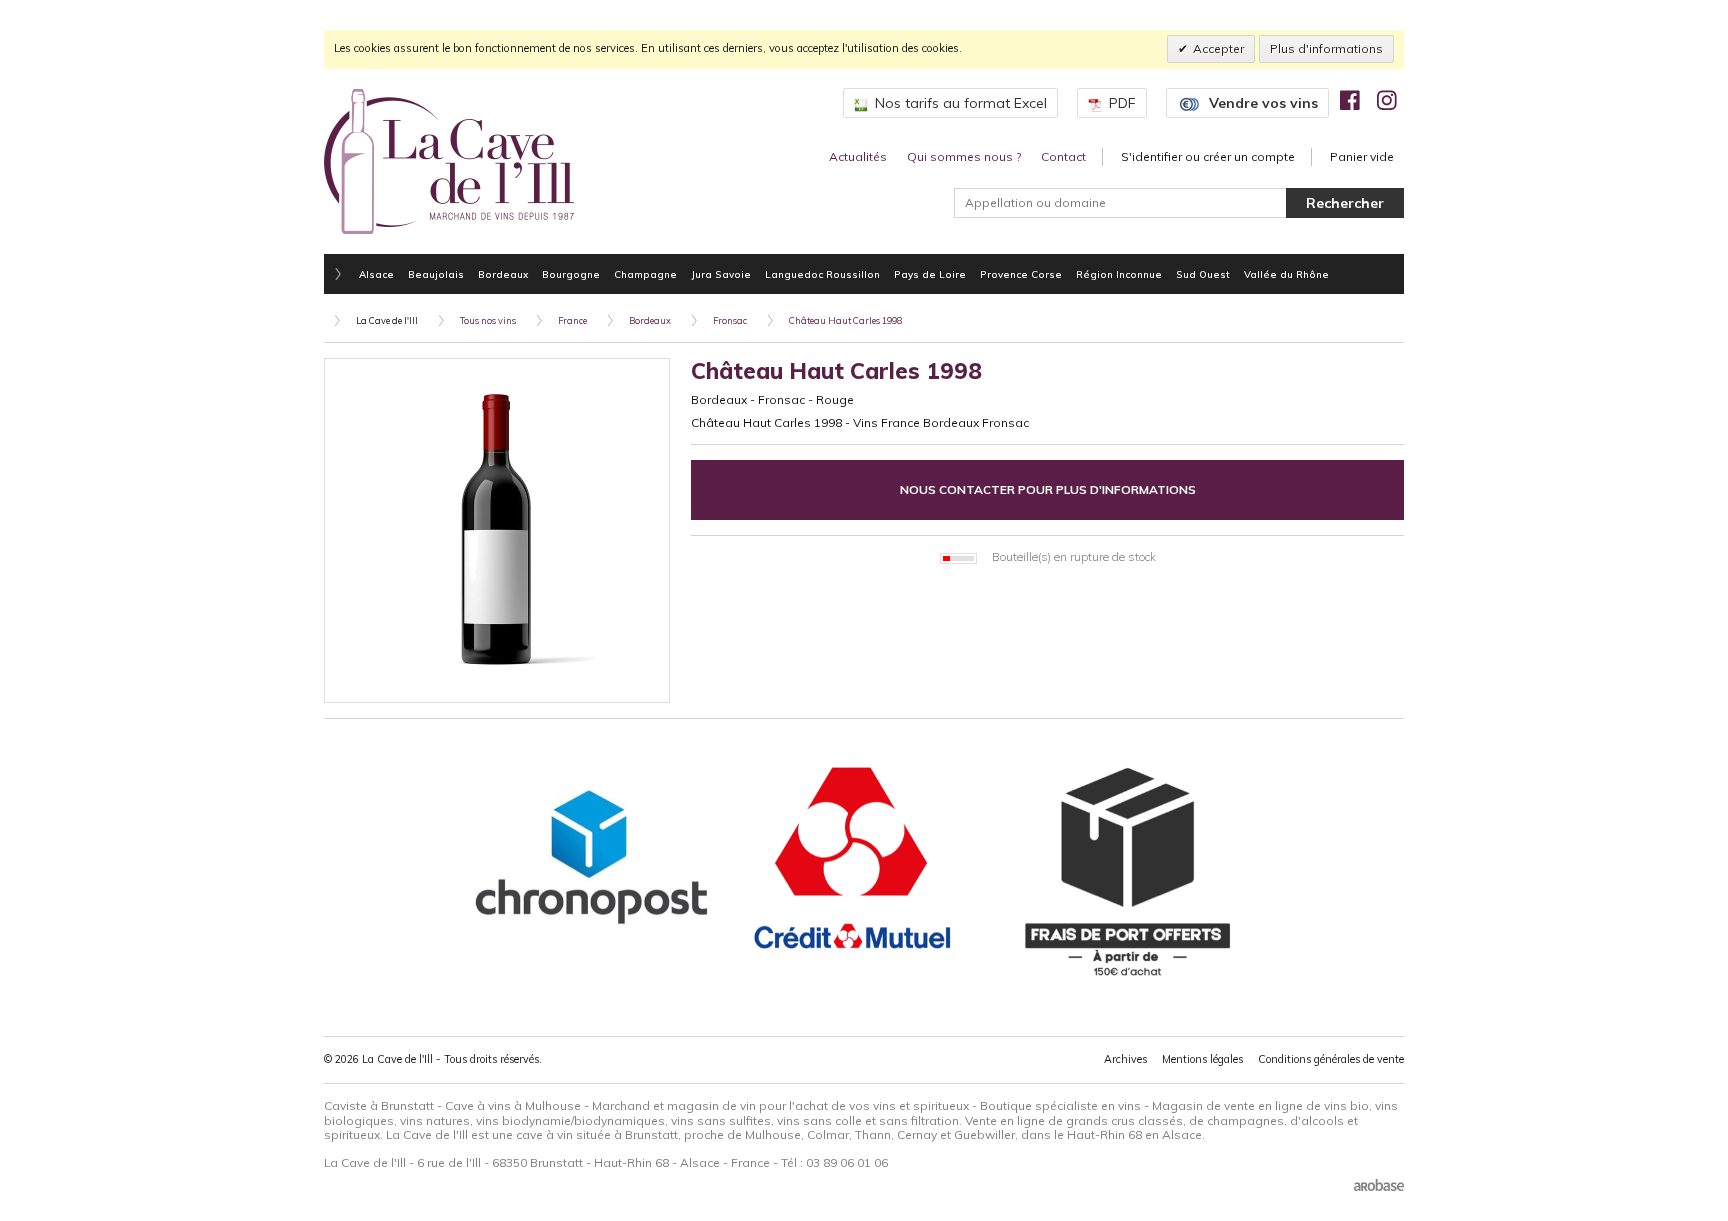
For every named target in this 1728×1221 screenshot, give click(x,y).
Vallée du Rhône (1286, 274)
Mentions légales (1202, 1059)
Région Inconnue (1119, 274)
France (572, 320)
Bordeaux (503, 274)
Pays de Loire (930, 274)
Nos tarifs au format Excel (961, 103)
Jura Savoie (721, 274)
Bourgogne (571, 274)
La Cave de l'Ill (387, 320)
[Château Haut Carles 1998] (497, 531)
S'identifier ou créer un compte (1208, 156)
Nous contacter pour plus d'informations (1048, 489)
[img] (1350, 100)
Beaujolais (436, 274)
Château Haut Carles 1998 (845, 320)
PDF (1122, 103)
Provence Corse (1021, 274)
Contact (1063, 156)
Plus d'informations (1326, 48)
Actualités (858, 156)
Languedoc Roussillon (822, 274)
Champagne (645, 274)
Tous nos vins (488, 320)
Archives (1125, 1059)
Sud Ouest (1203, 274)
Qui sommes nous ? (964, 156)
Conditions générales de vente (1331, 1059)
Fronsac (730, 320)
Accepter (1218, 48)
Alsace (376, 274)
